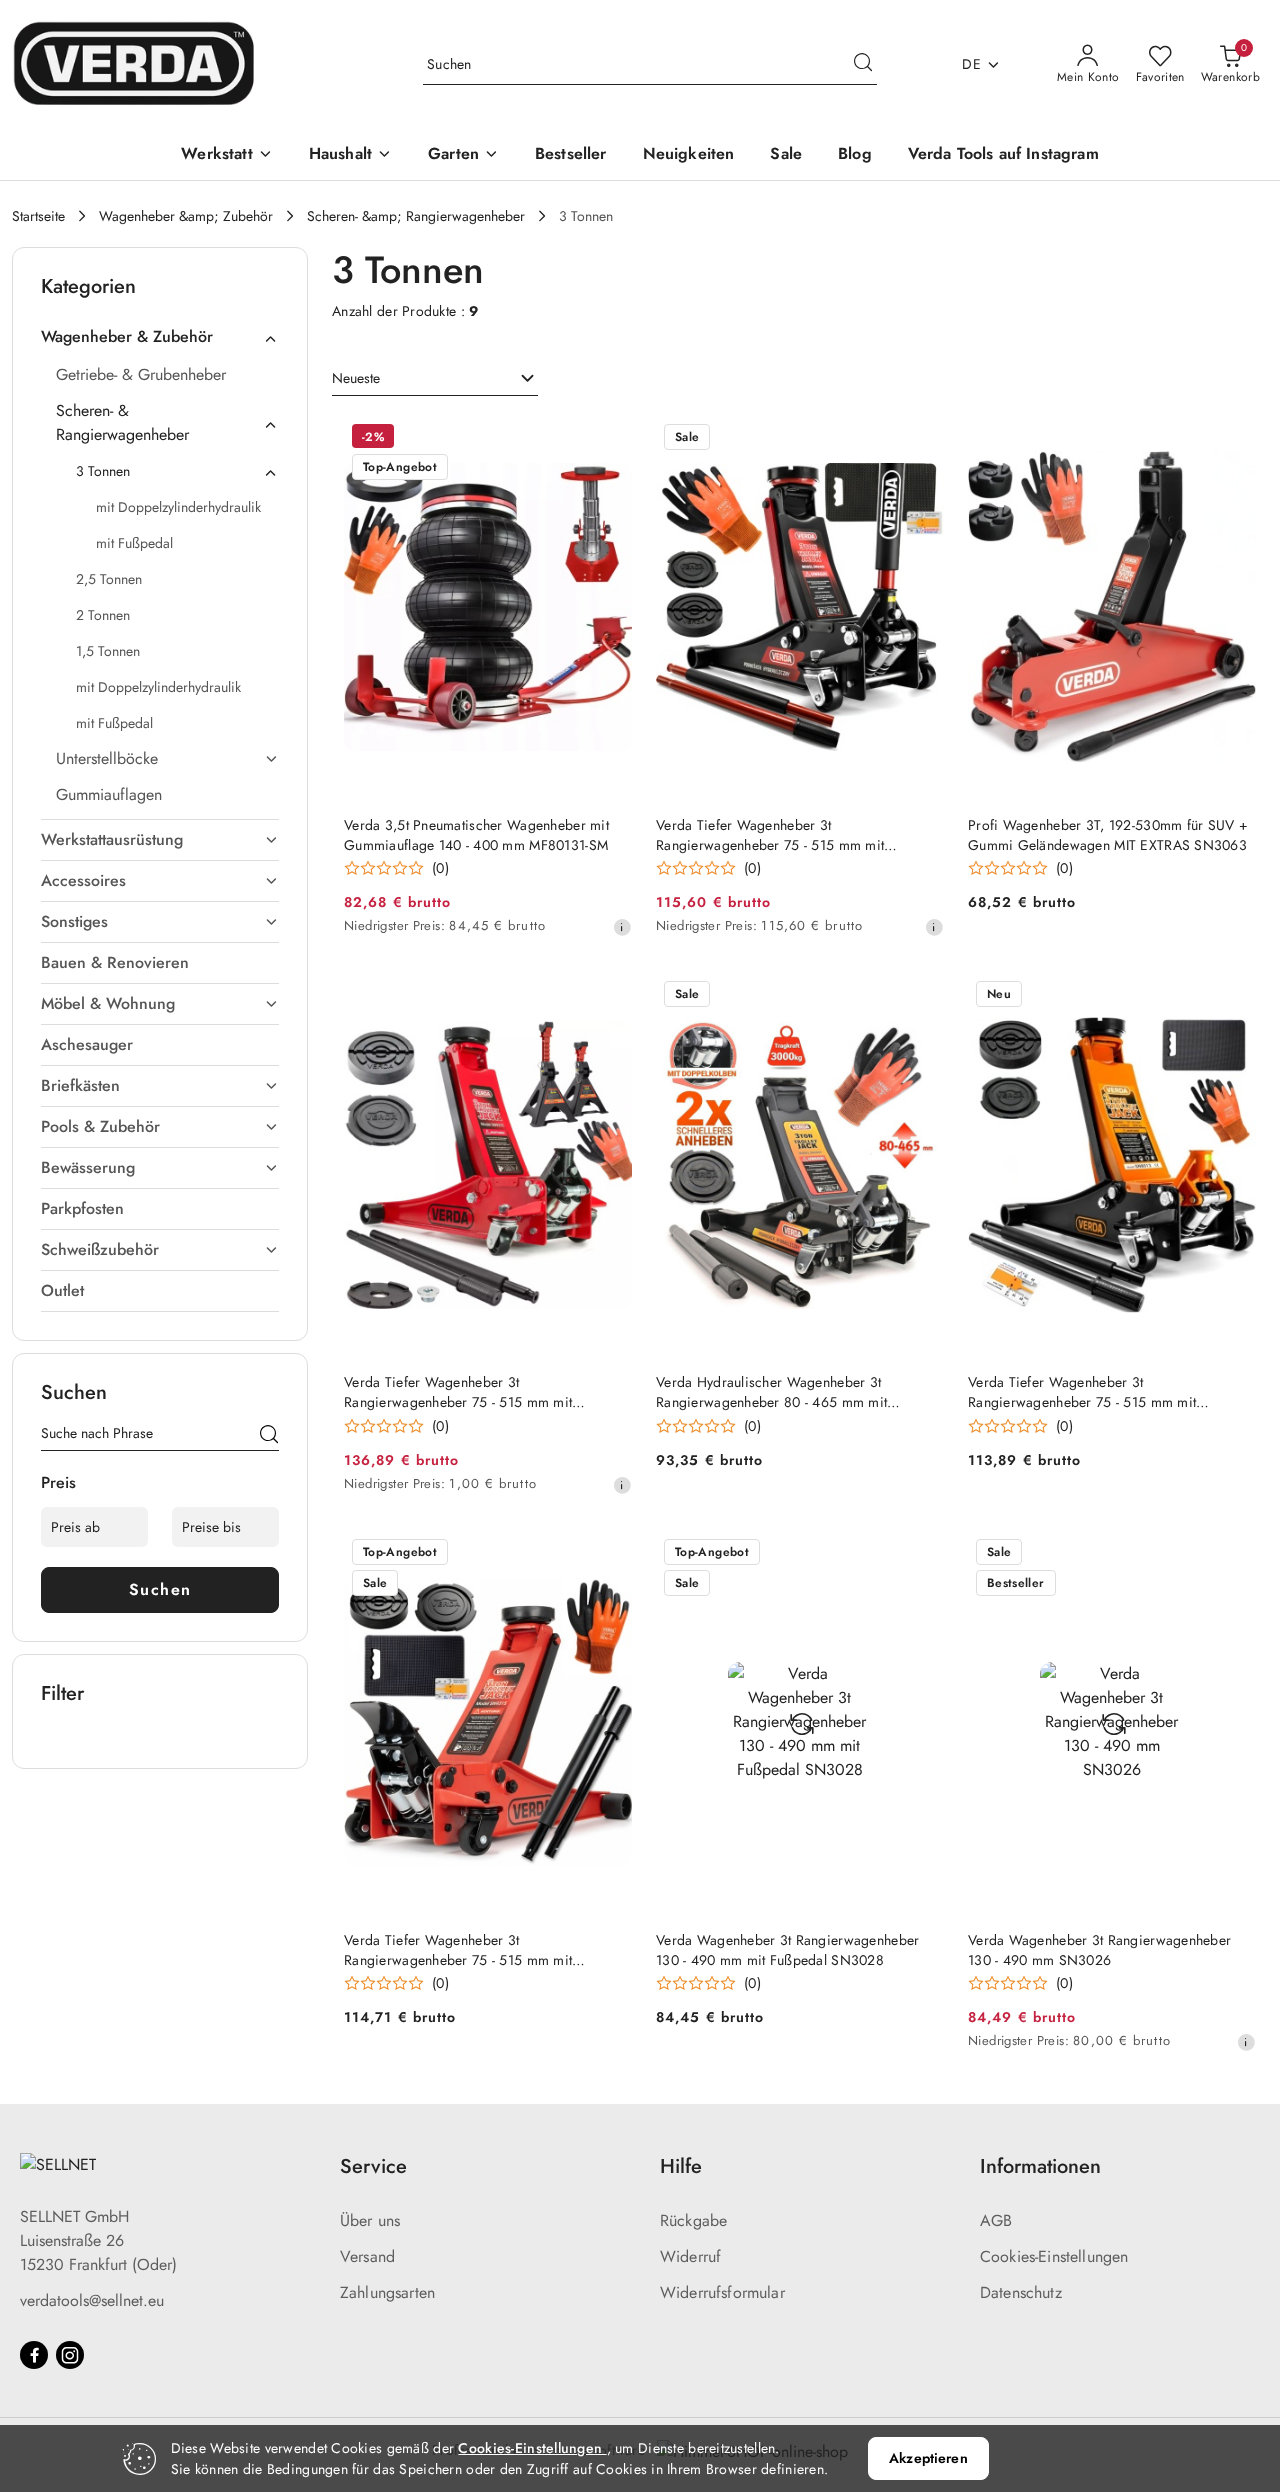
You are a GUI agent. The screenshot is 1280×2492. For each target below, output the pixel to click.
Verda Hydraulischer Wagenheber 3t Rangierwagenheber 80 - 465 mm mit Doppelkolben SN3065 (771, 1392)
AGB (996, 2220)
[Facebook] (34, 2355)
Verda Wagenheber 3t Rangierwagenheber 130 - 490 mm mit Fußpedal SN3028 (787, 1950)
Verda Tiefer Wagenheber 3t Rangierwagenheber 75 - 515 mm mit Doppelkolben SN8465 (770, 835)
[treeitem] (160, 337)
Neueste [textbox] (356, 378)
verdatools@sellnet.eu (92, 2300)
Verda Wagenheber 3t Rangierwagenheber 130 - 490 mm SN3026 (1099, 1950)
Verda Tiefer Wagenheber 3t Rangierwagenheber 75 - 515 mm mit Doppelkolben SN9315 (458, 1950)
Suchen (160, 1589)
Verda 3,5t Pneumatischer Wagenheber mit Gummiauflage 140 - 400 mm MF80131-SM (476, 835)
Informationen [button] (1040, 2166)
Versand (367, 2256)
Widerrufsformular (722, 2292)
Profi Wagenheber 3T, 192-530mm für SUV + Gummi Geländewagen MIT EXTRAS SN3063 (1108, 835)
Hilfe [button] (681, 2166)
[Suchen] (269, 1437)
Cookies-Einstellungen (1054, 2256)
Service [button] (373, 2166)
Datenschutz (1021, 2292)
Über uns (370, 2220)
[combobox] (435, 379)
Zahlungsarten (387, 2292)
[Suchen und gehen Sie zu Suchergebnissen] (863, 65)
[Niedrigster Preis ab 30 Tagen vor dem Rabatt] (622, 927)
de (971, 64)
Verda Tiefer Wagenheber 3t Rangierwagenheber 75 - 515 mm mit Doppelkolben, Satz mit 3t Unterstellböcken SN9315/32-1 (476, 1392)
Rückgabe (693, 2220)
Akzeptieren (928, 2458)
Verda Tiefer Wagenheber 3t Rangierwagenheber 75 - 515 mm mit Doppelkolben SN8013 (1082, 1392)
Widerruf (690, 2256)
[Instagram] (70, 2355)
